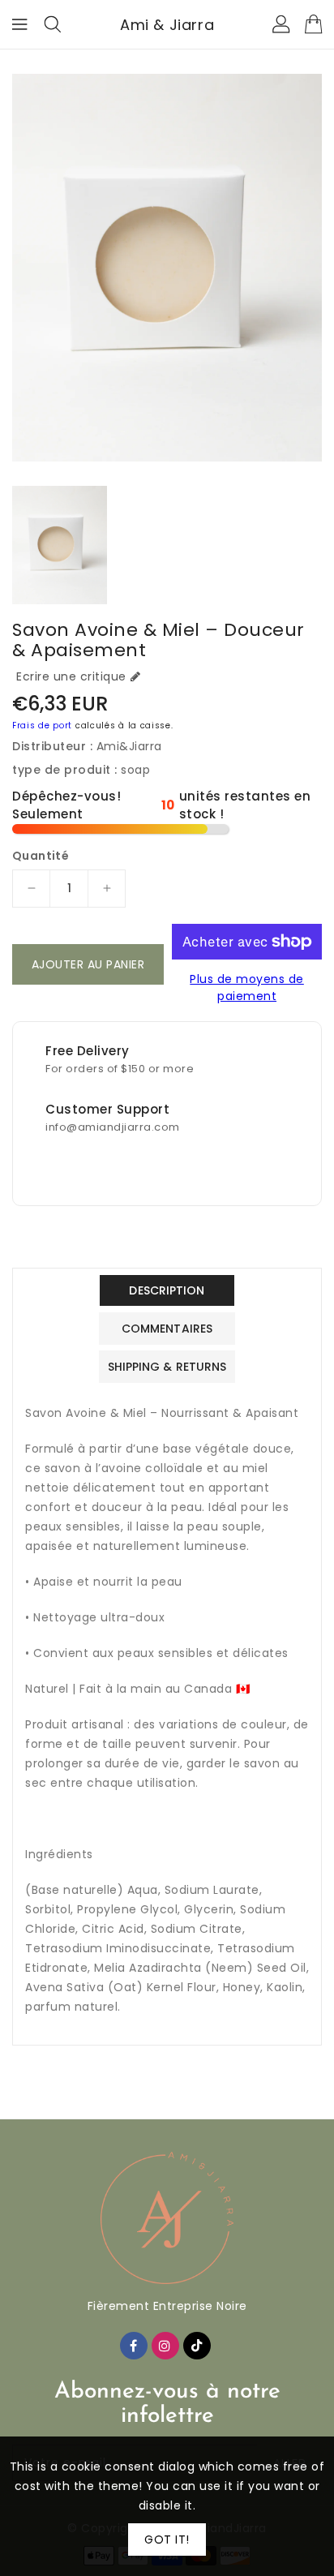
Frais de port (42, 726)
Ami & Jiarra (167, 25)
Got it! (167, 2540)
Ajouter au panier (88, 964)
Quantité (41, 856)
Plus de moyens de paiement (247, 987)
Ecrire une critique (71, 676)
